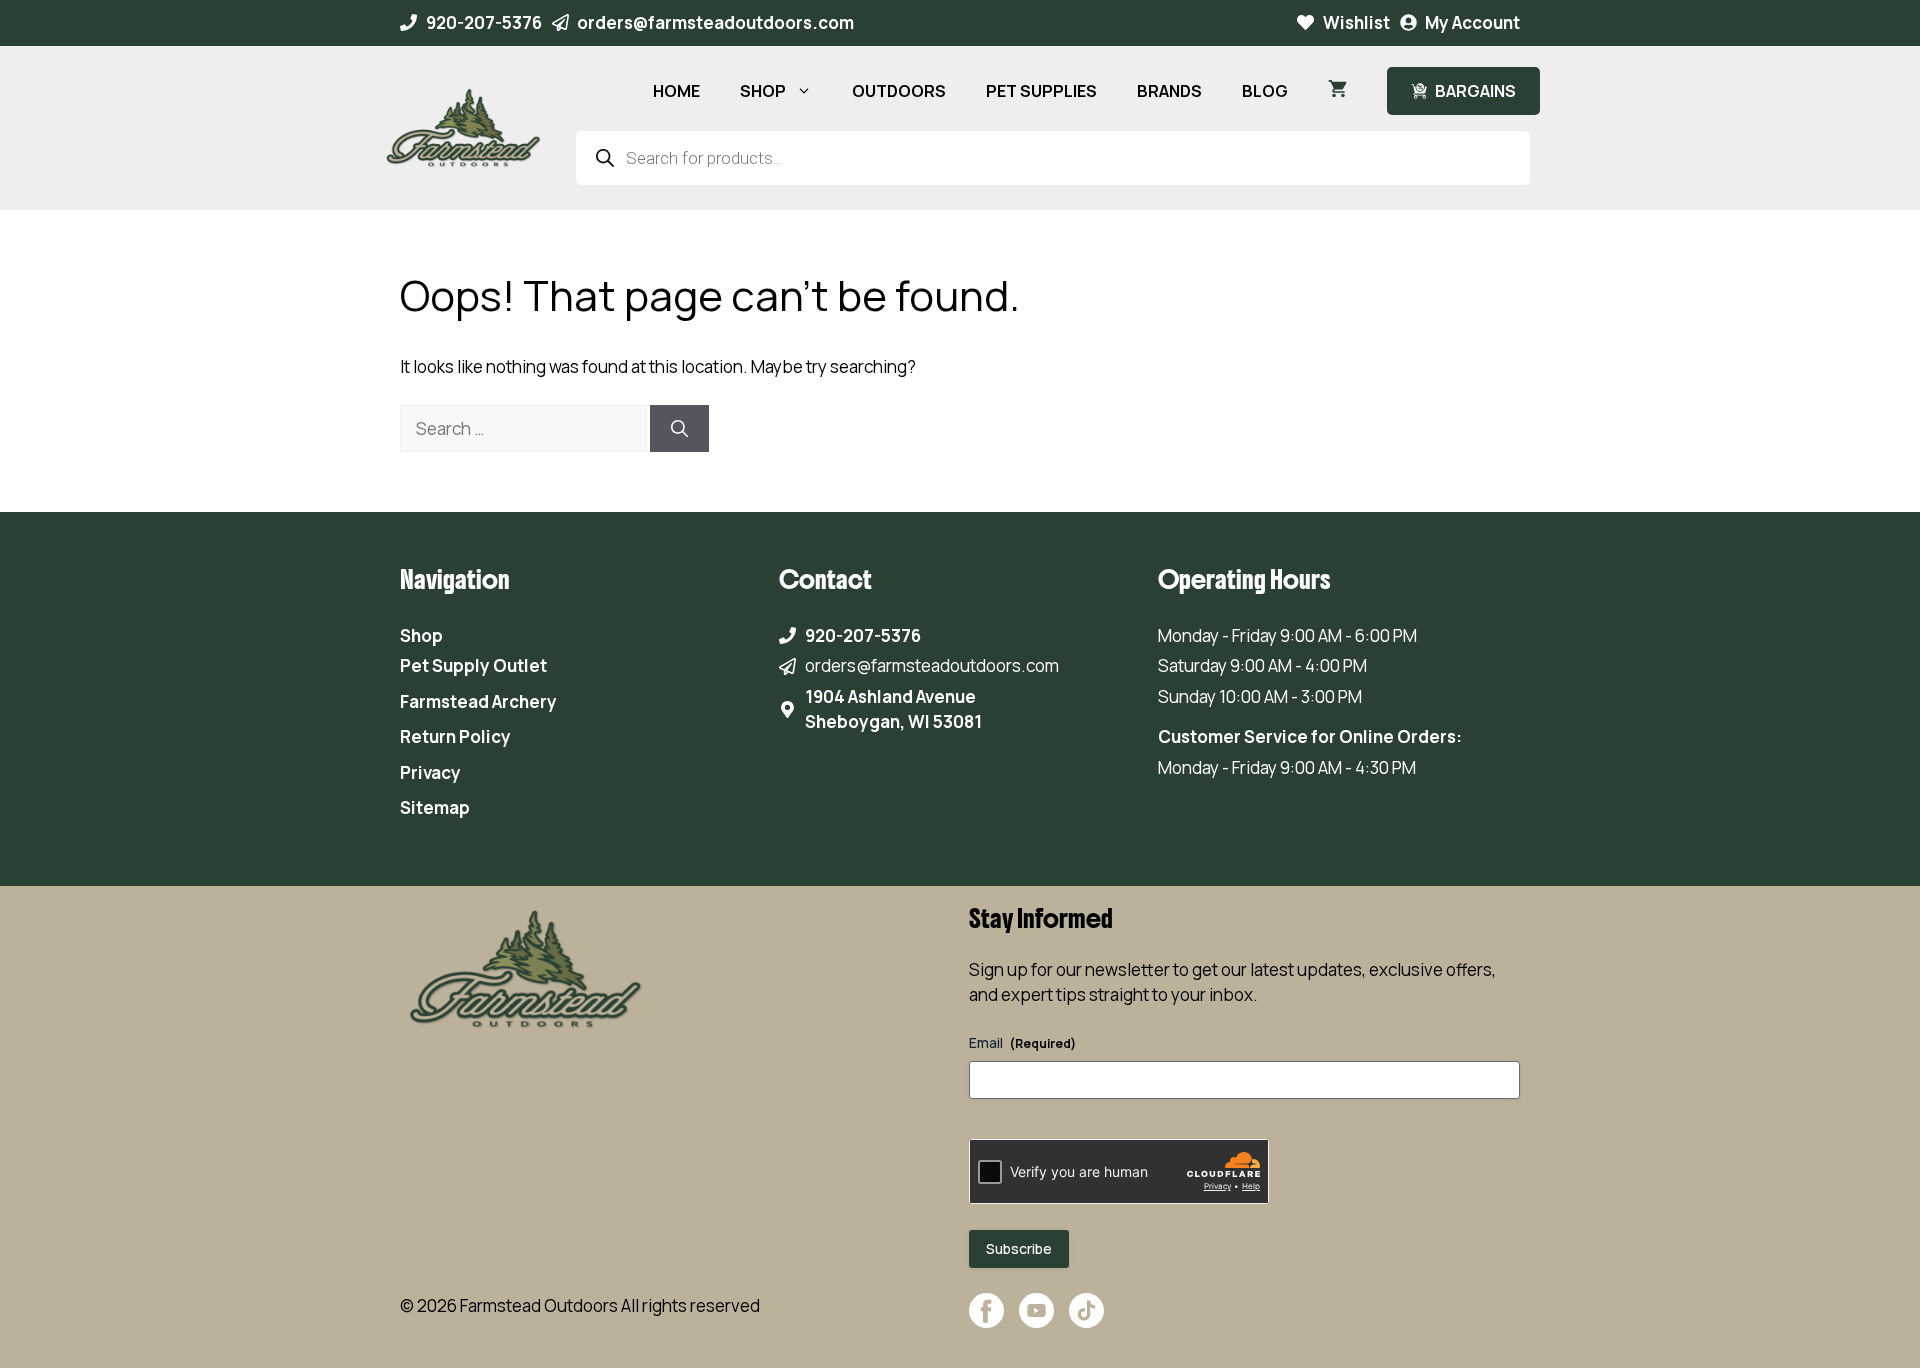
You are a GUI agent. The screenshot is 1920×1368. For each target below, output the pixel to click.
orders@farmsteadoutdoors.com (715, 22)
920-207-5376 (484, 22)
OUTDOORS (899, 91)
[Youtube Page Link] (1036, 1320)
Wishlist (1356, 22)
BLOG (1265, 91)
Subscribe (1019, 1248)
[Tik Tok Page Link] (1086, 1320)
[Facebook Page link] (986, 1320)
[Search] (679, 429)
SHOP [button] (763, 91)
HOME (676, 91)
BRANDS (1169, 91)
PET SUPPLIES (1041, 91)
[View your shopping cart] (1337, 91)
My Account (1472, 22)
